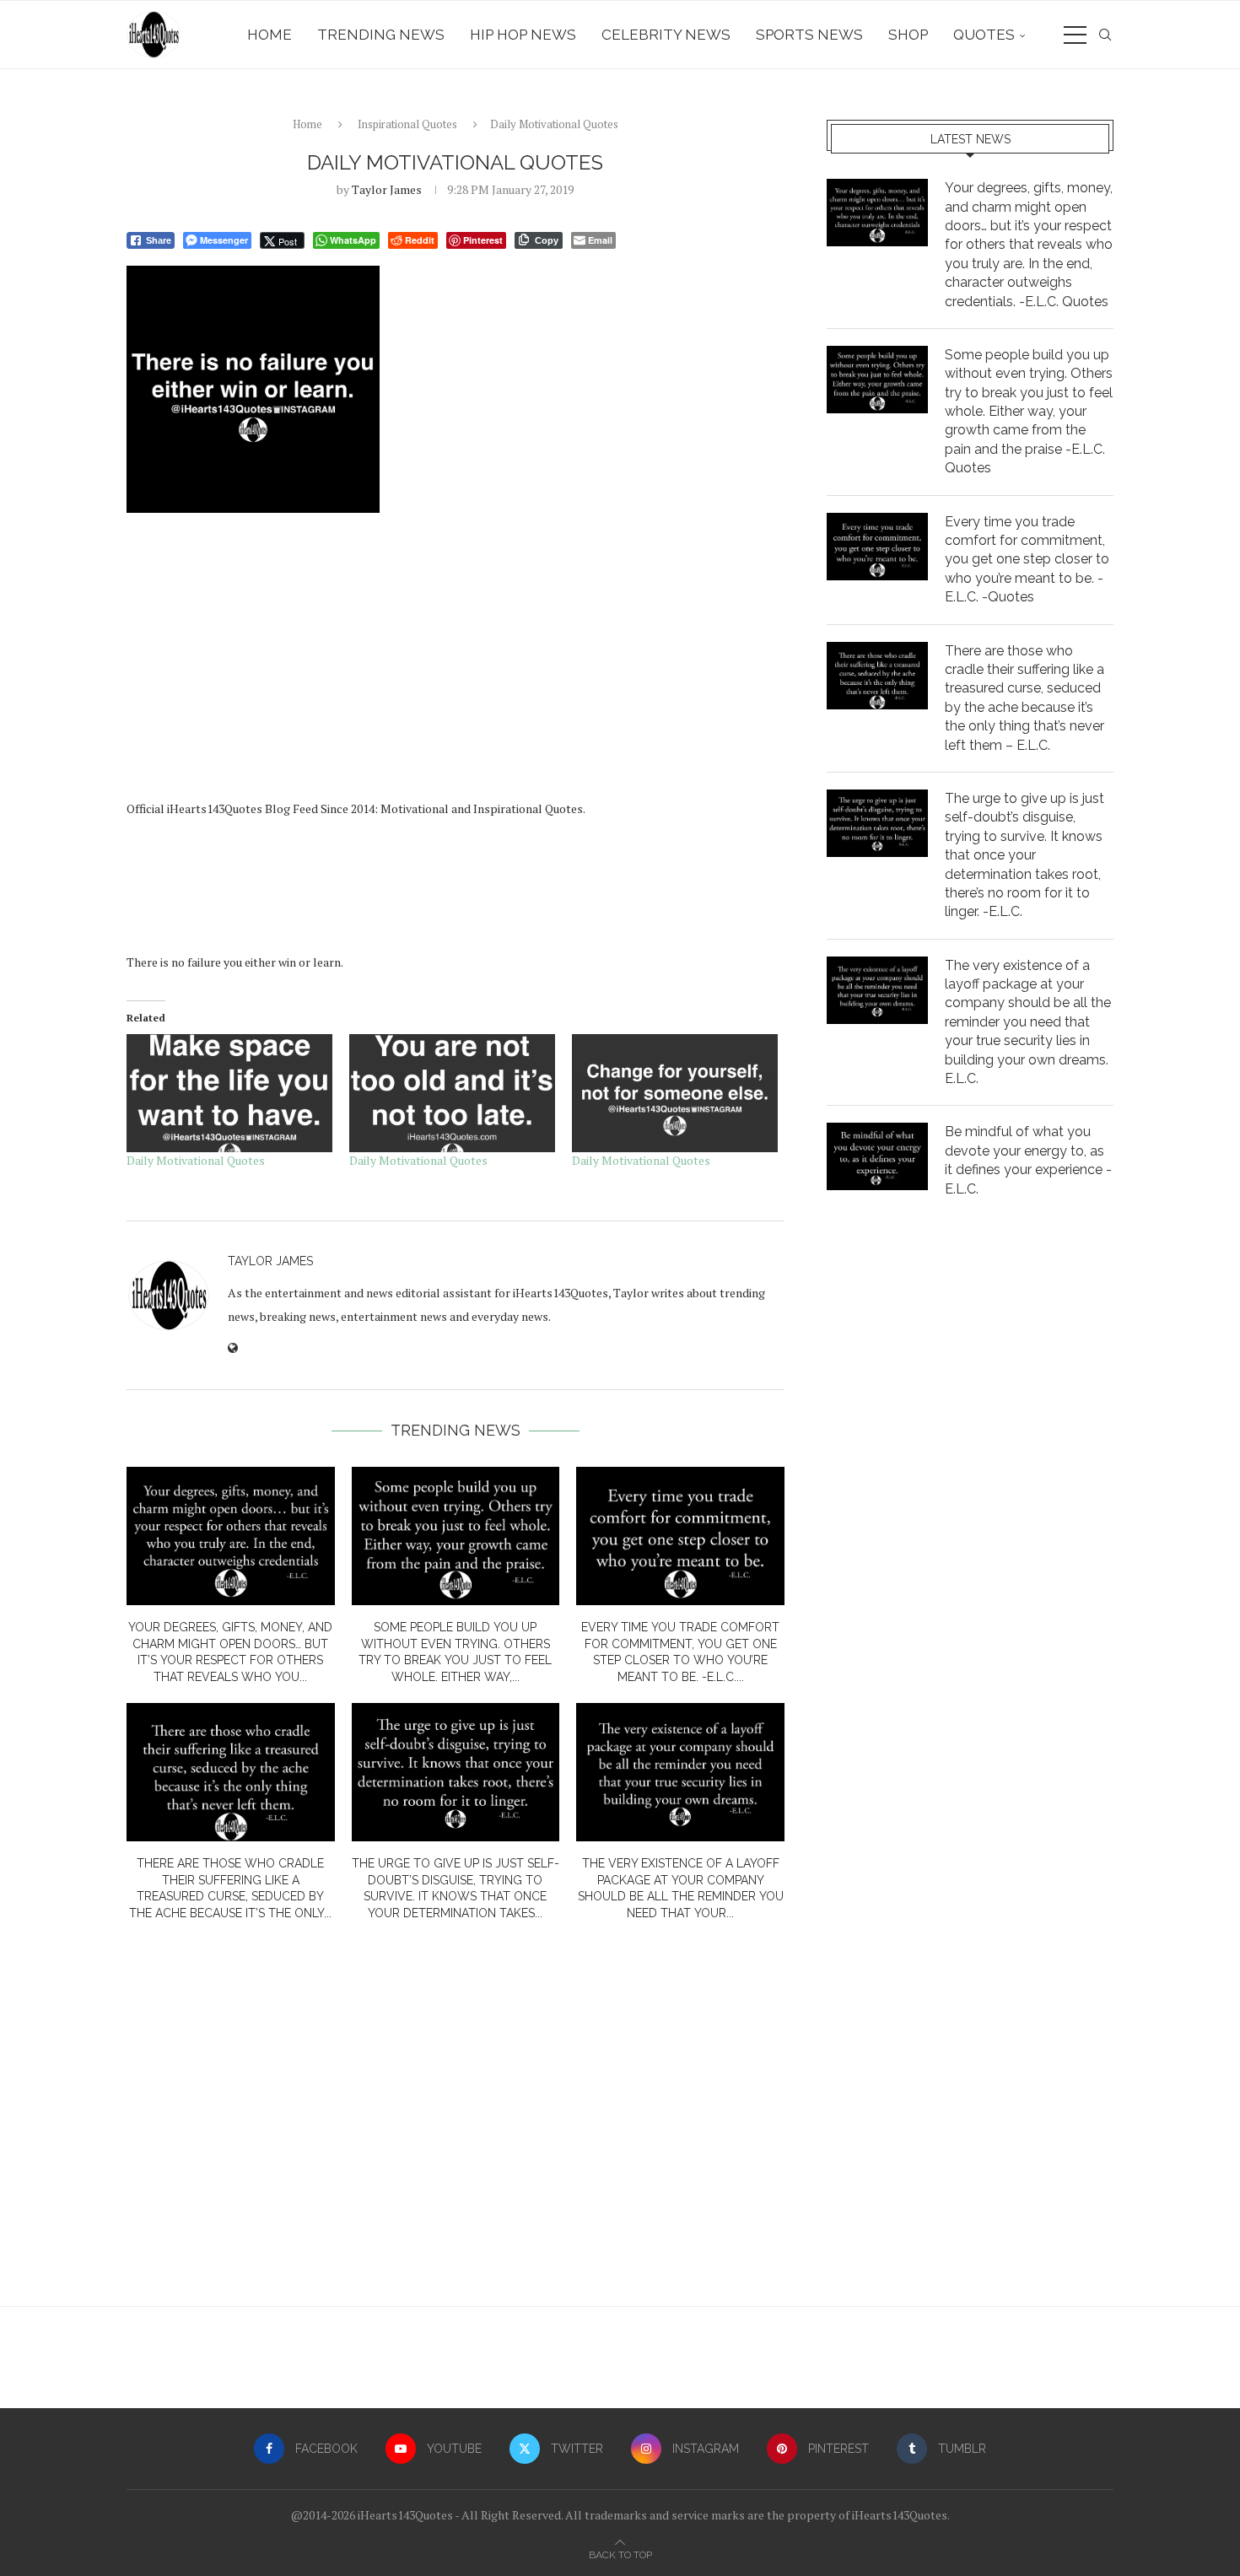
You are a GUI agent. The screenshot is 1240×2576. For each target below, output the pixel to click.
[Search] (1105, 35)
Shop (908, 35)
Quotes (984, 35)
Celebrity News (666, 35)
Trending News (381, 35)
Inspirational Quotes (407, 124)
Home (270, 35)
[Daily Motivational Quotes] (229, 1093)
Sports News (809, 35)
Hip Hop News (523, 35)
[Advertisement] (456, 662)
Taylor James (387, 189)
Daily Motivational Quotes (196, 1160)
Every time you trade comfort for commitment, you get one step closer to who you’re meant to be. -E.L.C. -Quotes (1027, 560)
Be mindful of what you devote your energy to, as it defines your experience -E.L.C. (1028, 1160)
